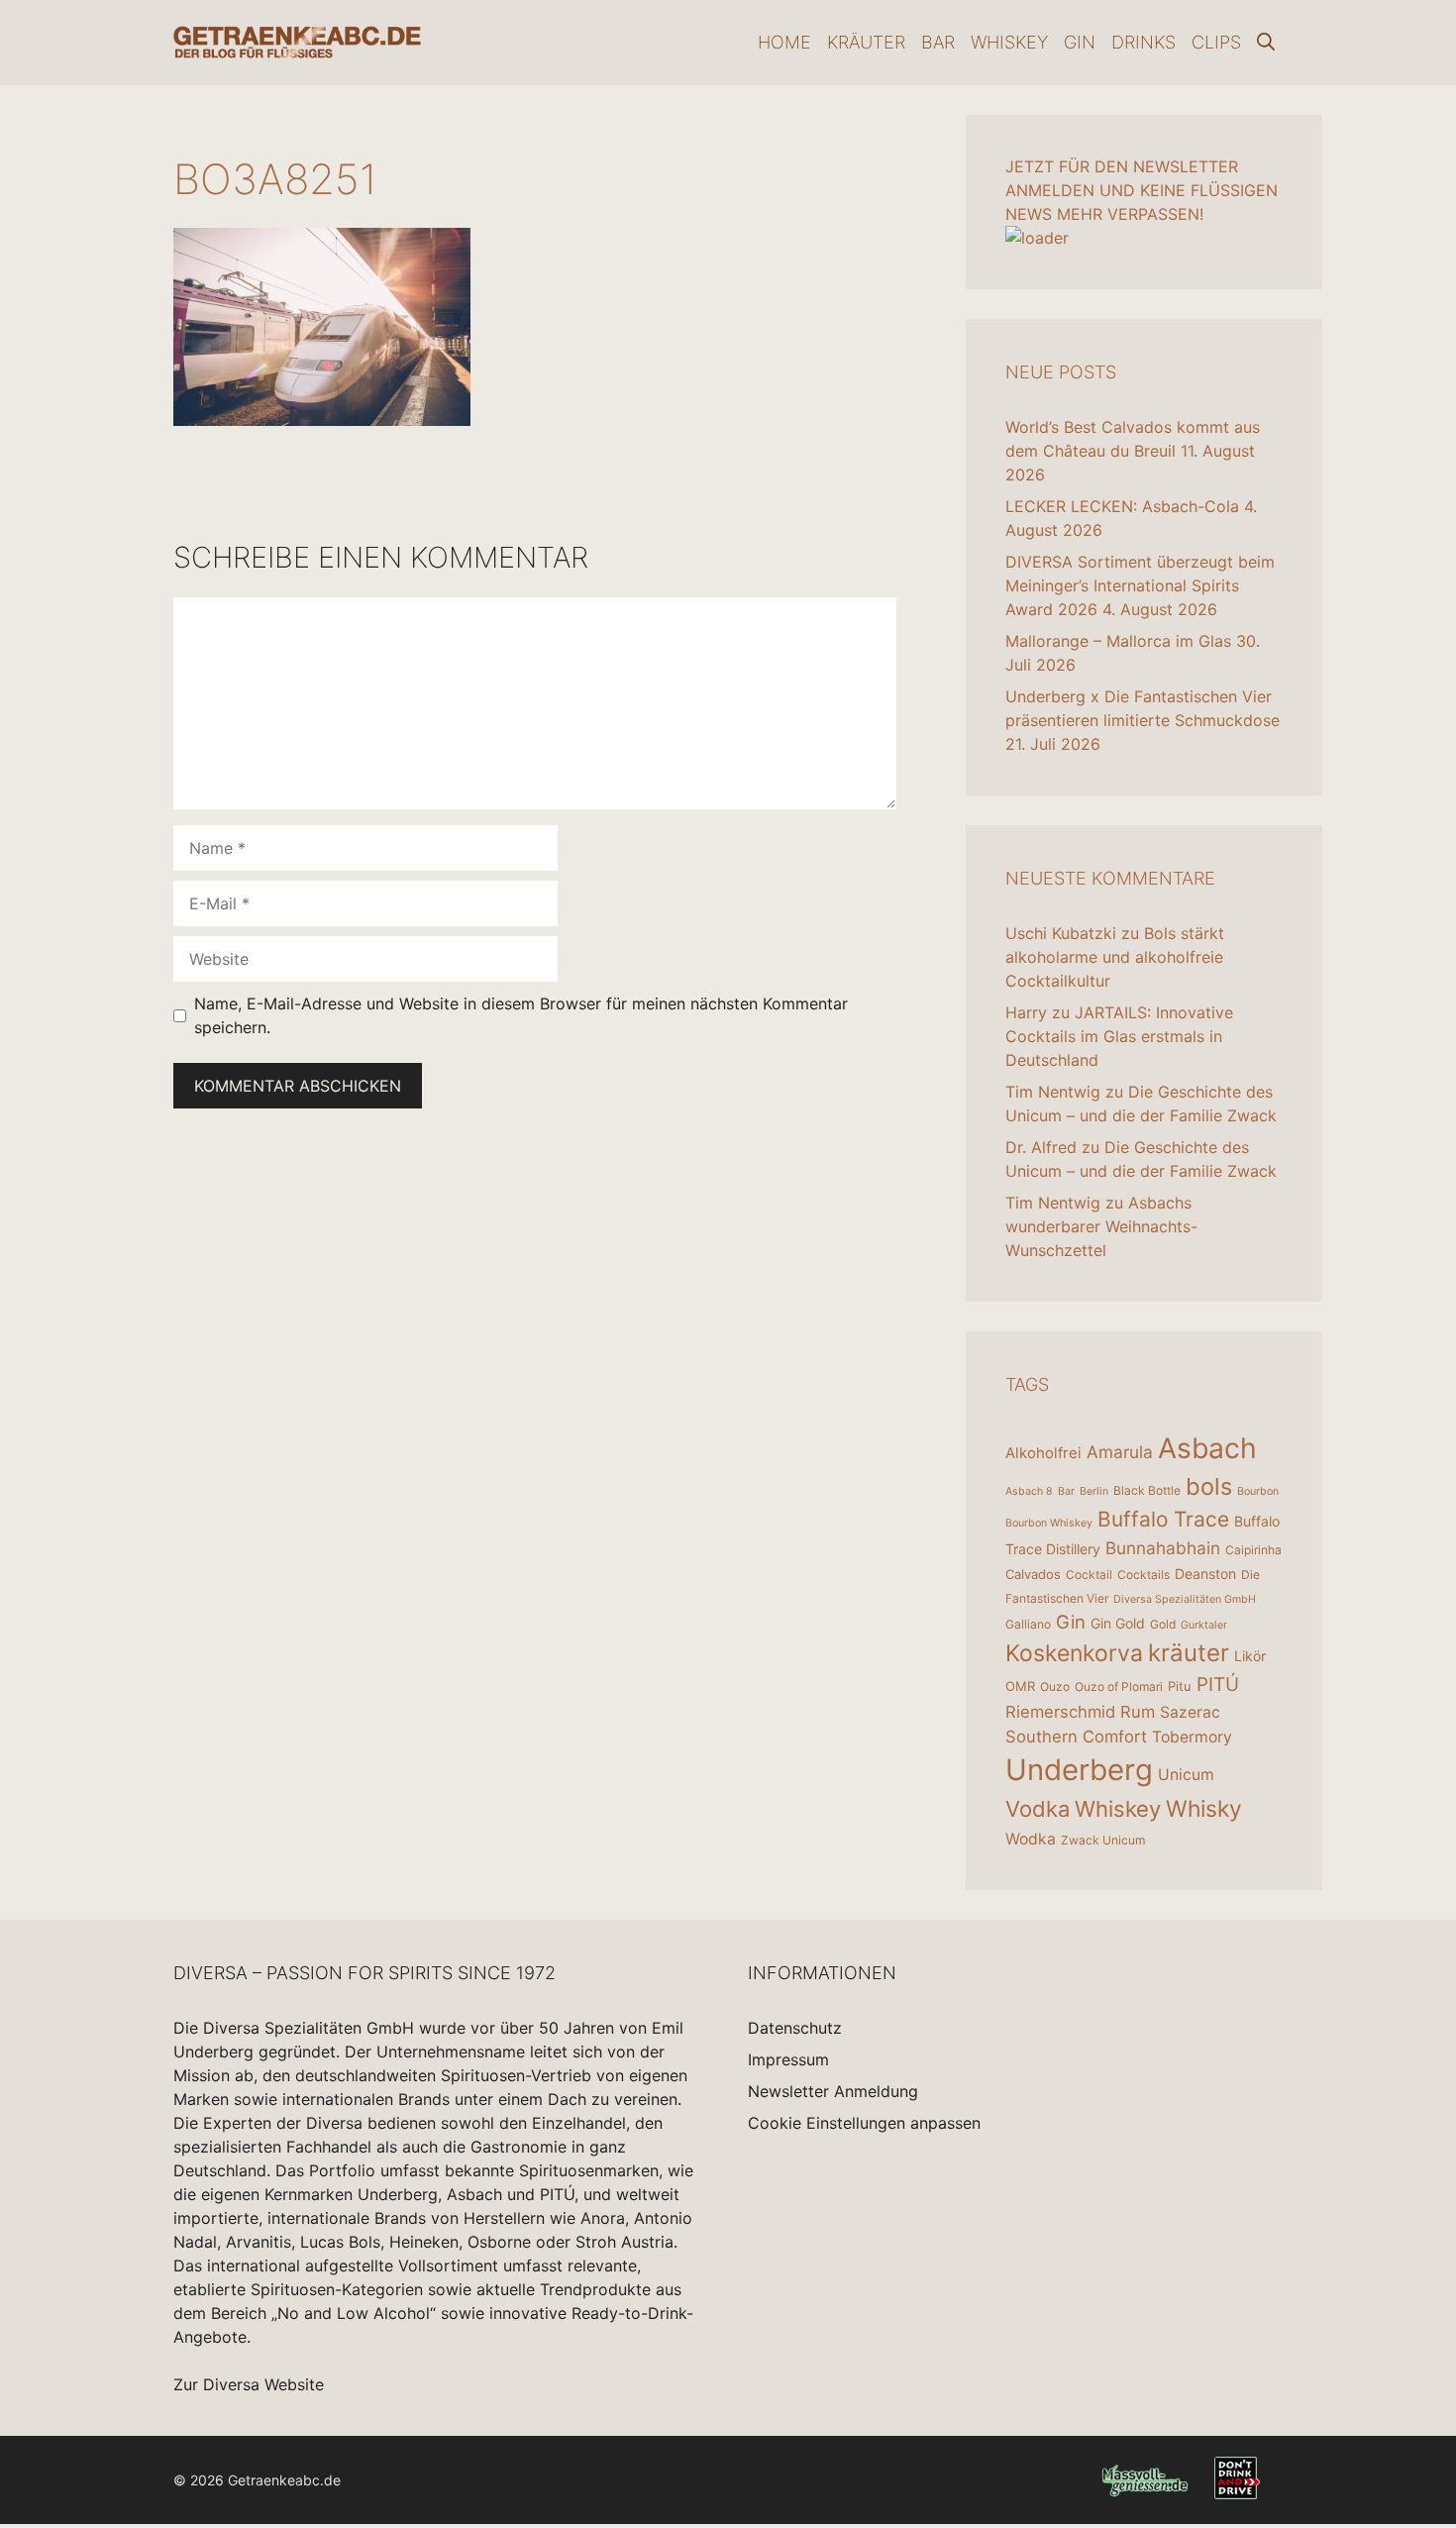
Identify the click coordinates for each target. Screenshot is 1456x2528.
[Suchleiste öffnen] (1266, 43)
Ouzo (1055, 1686)
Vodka (1038, 1809)
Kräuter (866, 42)
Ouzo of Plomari (1119, 1686)
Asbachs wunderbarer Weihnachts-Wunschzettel (1101, 1226)
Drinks (1144, 42)
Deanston (1205, 1574)
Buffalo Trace (1163, 1519)
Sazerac (1190, 1712)
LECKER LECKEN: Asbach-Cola (1122, 506)
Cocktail (1089, 1575)
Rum (1138, 1712)
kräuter (1189, 1653)
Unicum (1186, 1775)
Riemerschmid (1060, 1712)
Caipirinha (1253, 1550)
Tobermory (1192, 1737)
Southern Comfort (1076, 1737)
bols (1209, 1486)
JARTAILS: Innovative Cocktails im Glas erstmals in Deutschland (1119, 1036)
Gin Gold (1118, 1623)
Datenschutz (795, 2028)
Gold (1163, 1624)
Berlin (1094, 1491)
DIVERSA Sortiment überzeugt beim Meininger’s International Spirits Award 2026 (1140, 585)
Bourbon (1258, 1491)
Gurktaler (1204, 1625)
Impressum (788, 2059)
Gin (1080, 42)
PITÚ (1218, 1685)
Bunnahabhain (1163, 1548)
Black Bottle (1147, 1490)
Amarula (1120, 1452)
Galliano (1028, 1624)
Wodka (1031, 1839)
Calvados (1033, 1574)
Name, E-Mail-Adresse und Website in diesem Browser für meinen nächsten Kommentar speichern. (521, 1015)
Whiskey (1009, 42)
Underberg (1079, 1770)
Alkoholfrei (1043, 1453)
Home (784, 42)
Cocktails (1144, 1575)
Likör (1250, 1656)
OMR (1020, 1686)
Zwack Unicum (1103, 1840)
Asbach (1207, 1448)
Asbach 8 (1029, 1491)
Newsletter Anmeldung (833, 2091)
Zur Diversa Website (249, 2384)
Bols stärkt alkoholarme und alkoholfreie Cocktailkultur (1115, 957)
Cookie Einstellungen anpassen (864, 2123)
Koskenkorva (1074, 1653)
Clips (1216, 42)
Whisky (1204, 1809)
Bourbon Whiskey (1049, 1523)
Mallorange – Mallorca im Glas (1118, 641)
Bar (938, 42)
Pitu (1180, 1686)
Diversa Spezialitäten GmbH (1185, 1599)
